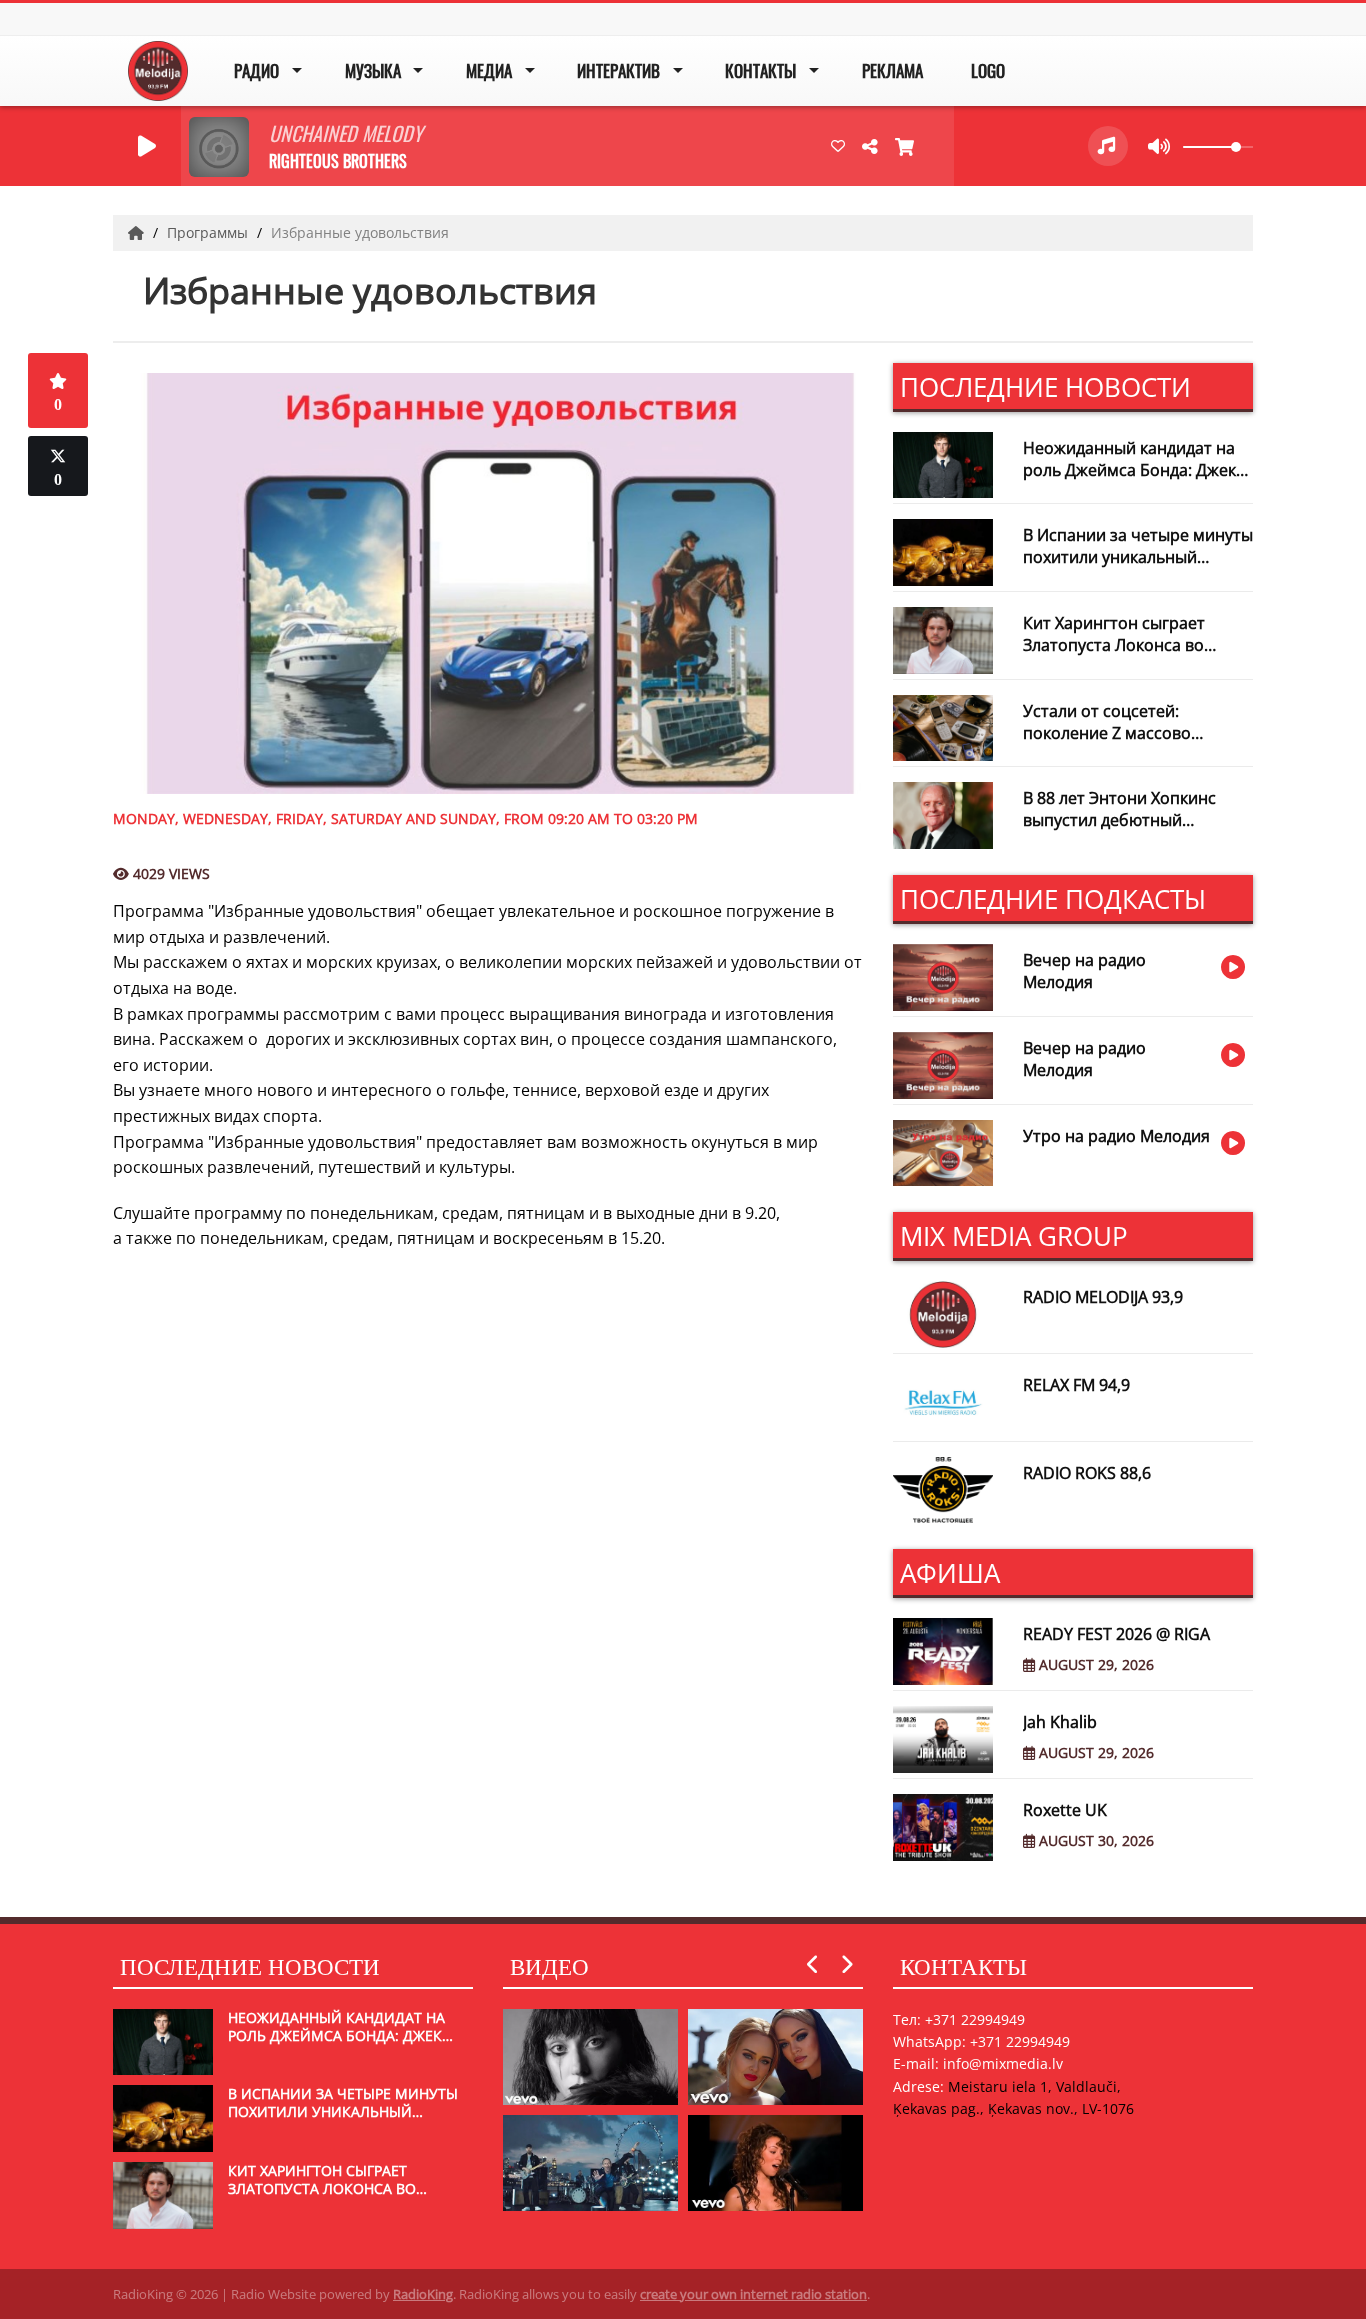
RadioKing (423, 2294)
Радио (256, 70)
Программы (209, 232)
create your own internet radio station (753, 2294)
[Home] (138, 232)
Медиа (489, 70)
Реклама (892, 70)
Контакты (760, 70)
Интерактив (618, 70)
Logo (988, 70)
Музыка (373, 70)
